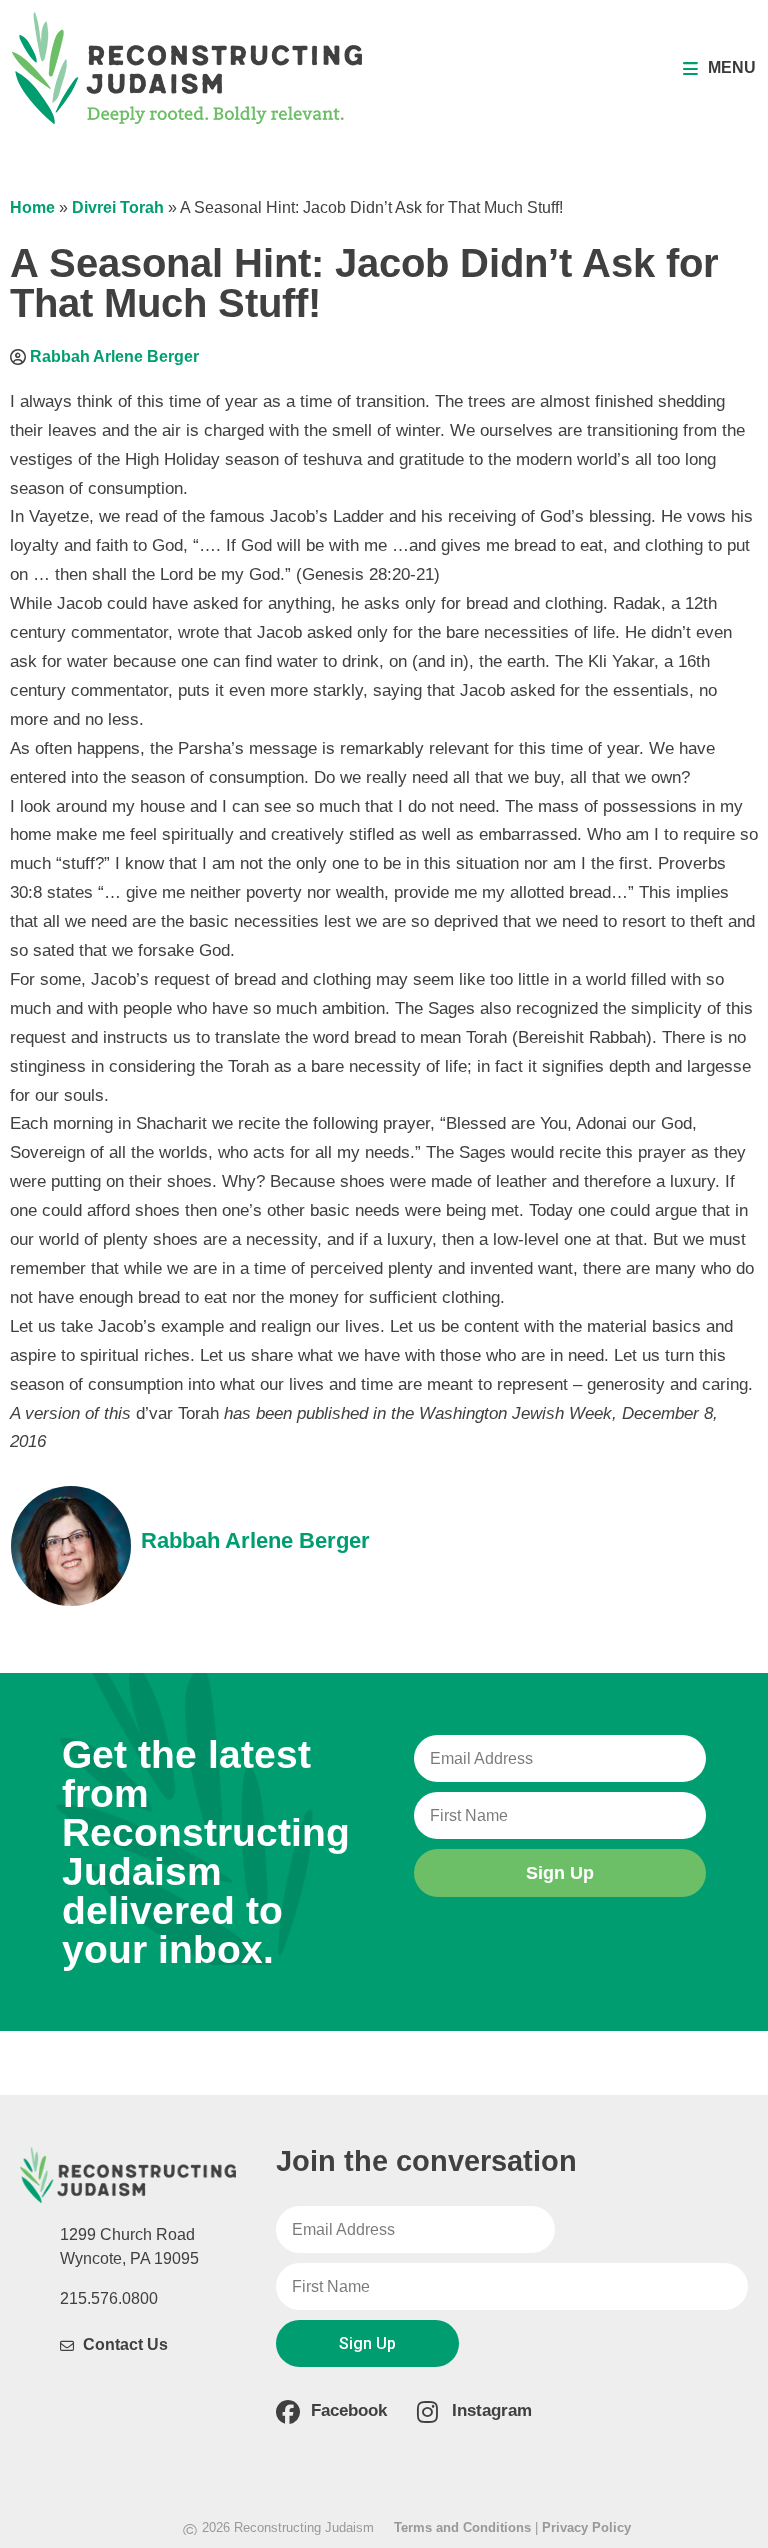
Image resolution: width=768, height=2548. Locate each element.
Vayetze (59, 516)
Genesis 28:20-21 (368, 574)
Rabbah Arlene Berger (114, 356)
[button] (719, 68)
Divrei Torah (118, 207)
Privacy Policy (586, 2527)
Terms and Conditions (462, 2527)
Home (32, 207)
